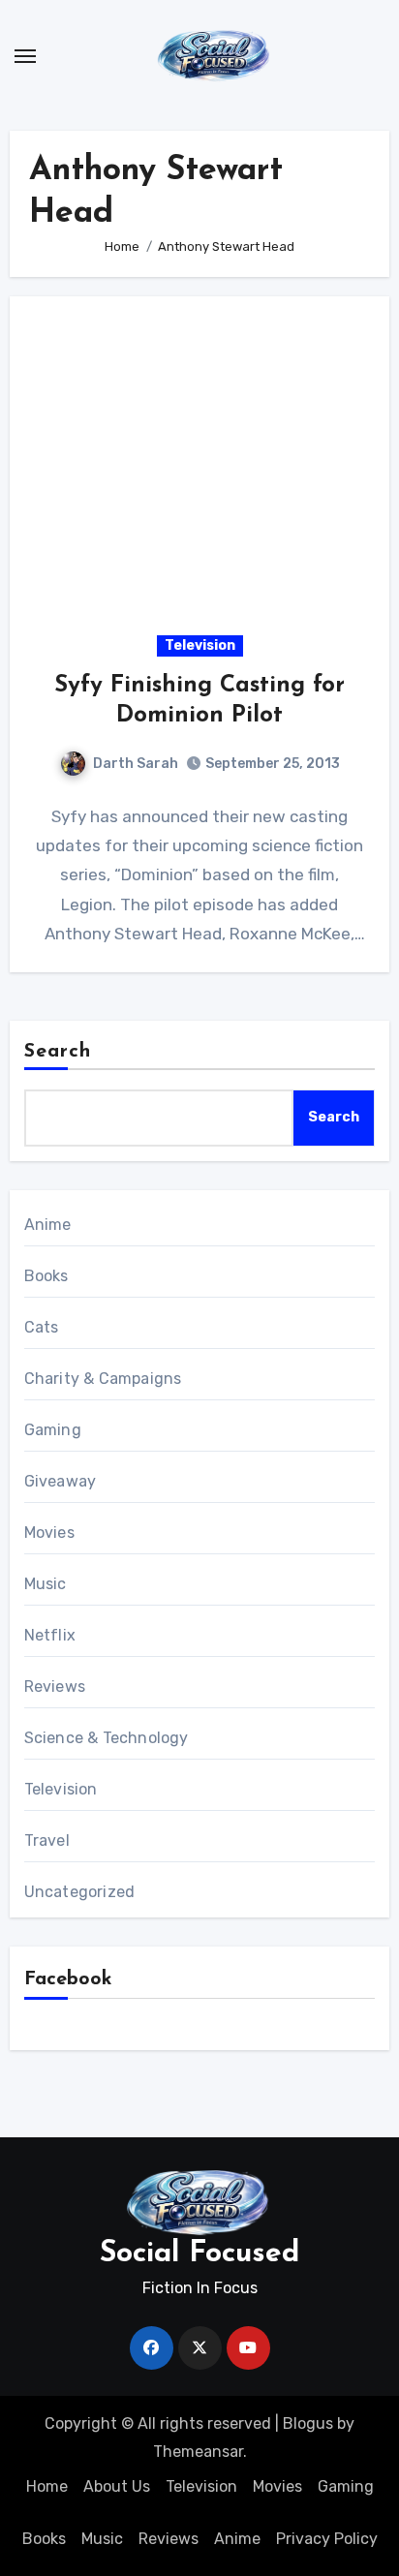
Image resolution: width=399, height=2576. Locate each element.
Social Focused (199, 2254)
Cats (42, 1327)
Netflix (50, 1635)
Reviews (55, 1687)
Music (46, 1584)
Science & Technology (107, 1738)
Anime (48, 1225)
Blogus (308, 2423)
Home (47, 2486)
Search (58, 1052)
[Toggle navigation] (25, 56)
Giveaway (61, 1481)
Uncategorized (80, 1892)
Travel (47, 1840)
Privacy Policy (327, 2539)
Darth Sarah (136, 764)
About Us (117, 2486)
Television (200, 645)
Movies (49, 1533)
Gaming (53, 1430)
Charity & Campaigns (103, 1379)
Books (46, 1276)
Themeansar (198, 2452)
